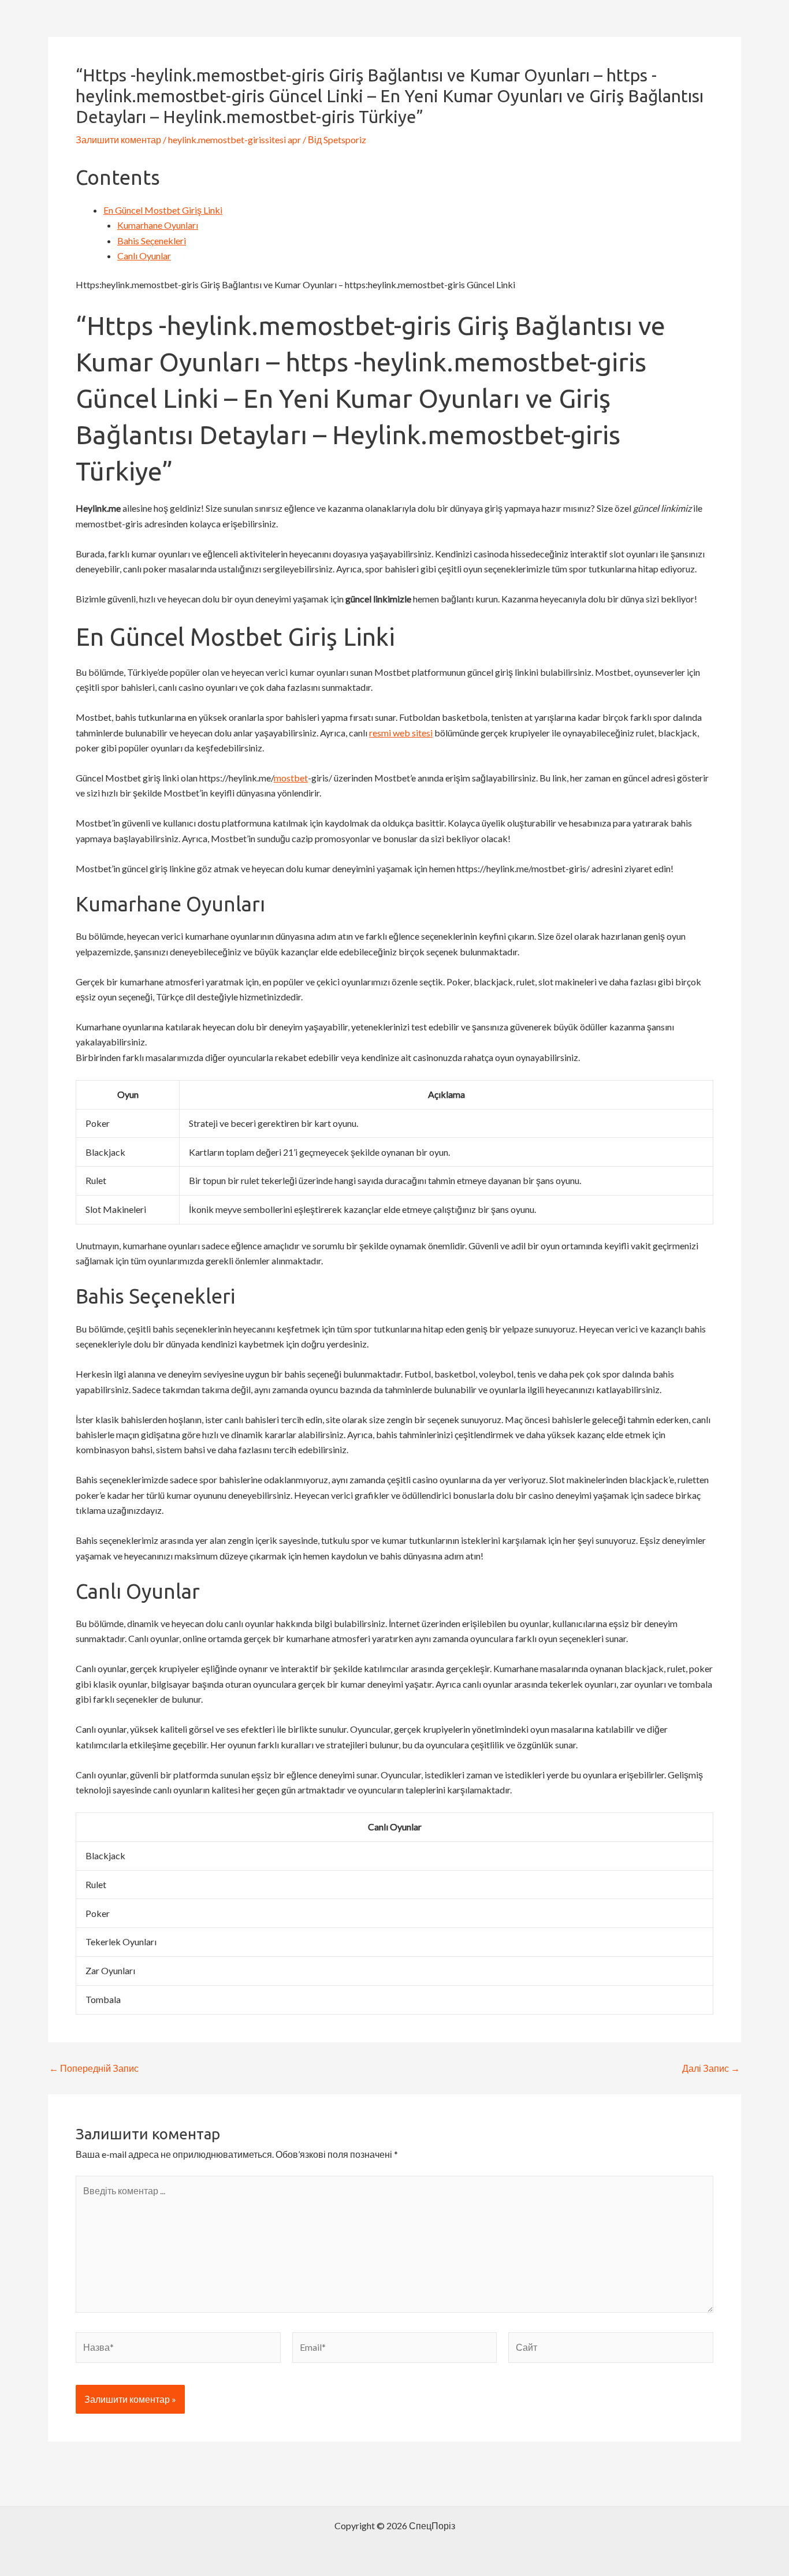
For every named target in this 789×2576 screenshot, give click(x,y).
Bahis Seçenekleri (152, 241)
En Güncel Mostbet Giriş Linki (163, 210)
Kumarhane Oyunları (158, 225)
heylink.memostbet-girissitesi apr (235, 139)
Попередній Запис (94, 2068)
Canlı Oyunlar (144, 256)
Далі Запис (711, 2068)
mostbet (291, 778)
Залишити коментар (118, 139)
